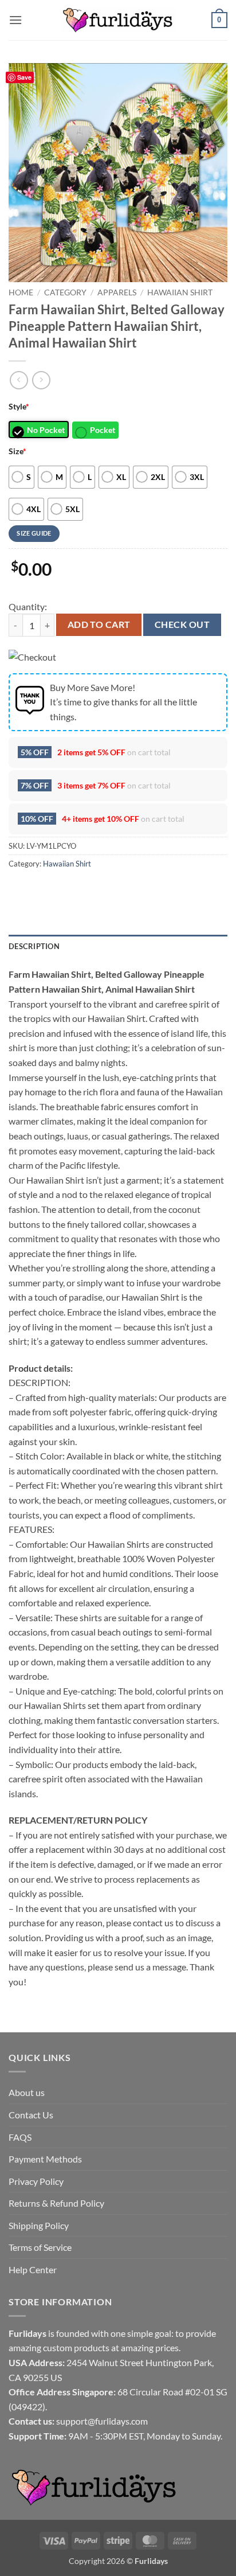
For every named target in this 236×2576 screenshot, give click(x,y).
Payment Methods (45, 2159)
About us (27, 2092)
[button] (15, 20)
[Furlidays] (118, 20)
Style (19, 406)
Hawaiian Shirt (180, 292)
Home (21, 292)
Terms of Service (40, 2247)
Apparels (117, 292)
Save (24, 77)
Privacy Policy (36, 2181)
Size (17, 451)
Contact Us (31, 2115)
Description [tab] (34, 946)
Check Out (182, 625)
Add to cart (99, 625)
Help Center (33, 2269)
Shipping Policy (39, 2225)
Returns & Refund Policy (56, 2203)
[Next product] (19, 380)
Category (65, 292)
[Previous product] (41, 380)
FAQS (20, 2137)
